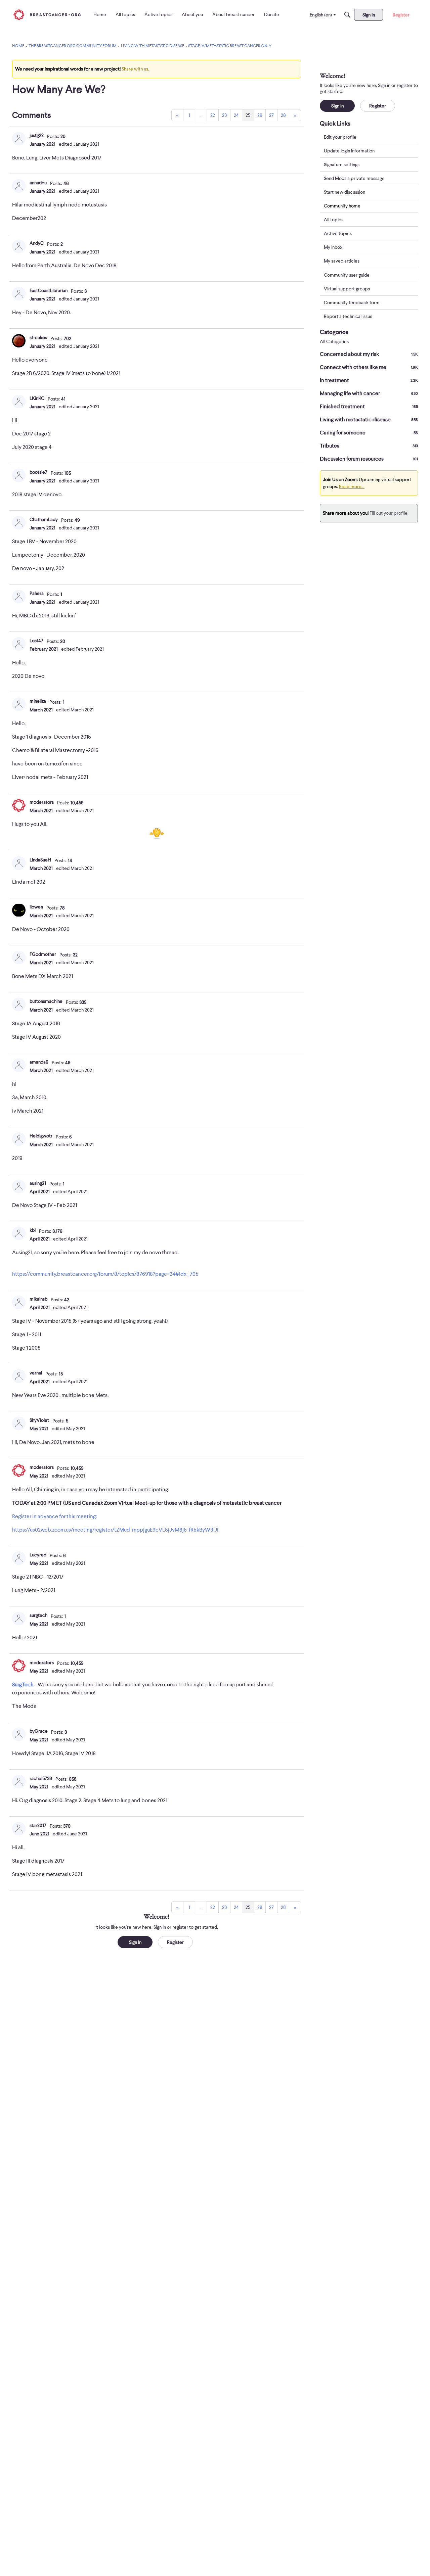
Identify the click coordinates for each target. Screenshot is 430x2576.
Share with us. (135, 69)
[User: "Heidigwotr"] (19, 1139)
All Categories (334, 342)
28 (283, 115)
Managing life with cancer (369, 393)
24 (236, 115)
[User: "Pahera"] (19, 597)
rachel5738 (41, 1778)
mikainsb (38, 1299)
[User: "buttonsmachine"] (19, 1004)
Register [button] (175, 1942)
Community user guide (347, 275)
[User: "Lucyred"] (19, 1558)
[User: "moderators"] (19, 805)
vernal (36, 1373)
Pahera (37, 593)
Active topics (338, 234)
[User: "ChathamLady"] (19, 523)
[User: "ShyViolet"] (19, 1423)
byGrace (39, 1731)
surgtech (38, 1615)
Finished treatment (369, 407)
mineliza (38, 701)
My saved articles (342, 261)
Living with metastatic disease (369, 420)
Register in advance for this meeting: (54, 1516)
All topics (334, 220)
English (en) (321, 15)
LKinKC (37, 398)
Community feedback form (352, 302)
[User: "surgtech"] (19, 1619)
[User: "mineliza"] (19, 704)
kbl (33, 1230)
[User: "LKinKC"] (19, 402)
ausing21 (38, 1183)
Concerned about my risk (369, 354)
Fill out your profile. (389, 513)
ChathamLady (44, 519)
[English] (47, 15)
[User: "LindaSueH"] (19, 863)
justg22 (37, 135)
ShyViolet (39, 1420)
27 (271, 115)
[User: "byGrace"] (19, 1734)
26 (260, 115)
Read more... (352, 486)
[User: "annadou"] (19, 186)
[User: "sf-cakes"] (19, 341)
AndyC (37, 243)
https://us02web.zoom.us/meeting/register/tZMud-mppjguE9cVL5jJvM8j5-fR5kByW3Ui (115, 1530)
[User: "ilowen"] (19, 910)
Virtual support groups (347, 289)
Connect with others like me (369, 367)
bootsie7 (38, 472)
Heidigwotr (41, 1136)
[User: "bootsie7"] (19, 475)
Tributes (369, 446)
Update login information (349, 151)
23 (224, 115)
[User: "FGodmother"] (19, 957)
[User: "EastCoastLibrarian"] (19, 294)
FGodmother (43, 954)
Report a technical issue (348, 316)
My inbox (333, 247)
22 (213, 115)
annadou (38, 183)
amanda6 (39, 1062)
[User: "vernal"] (19, 1376)
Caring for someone (369, 433)
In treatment (369, 380)
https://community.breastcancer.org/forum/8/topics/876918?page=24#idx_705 (105, 1274)
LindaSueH (40, 860)
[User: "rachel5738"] (19, 1782)
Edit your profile (340, 137)
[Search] (347, 15)
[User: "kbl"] (19, 1233)
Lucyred (38, 1555)
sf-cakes (38, 337)
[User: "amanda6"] (19, 1065)
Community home (342, 206)
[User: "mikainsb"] (19, 1302)
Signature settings (342, 165)
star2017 (38, 1825)
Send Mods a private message (354, 178)
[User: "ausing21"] (19, 1186)
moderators (42, 802)
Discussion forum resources (369, 459)
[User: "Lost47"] (19, 644)
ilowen (36, 907)
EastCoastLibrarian (49, 290)
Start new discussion (345, 192)
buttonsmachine (46, 1001)
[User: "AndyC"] (19, 246)
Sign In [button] (135, 1942)
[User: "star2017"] (19, 1829)
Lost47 (36, 641)
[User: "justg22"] (19, 139)
